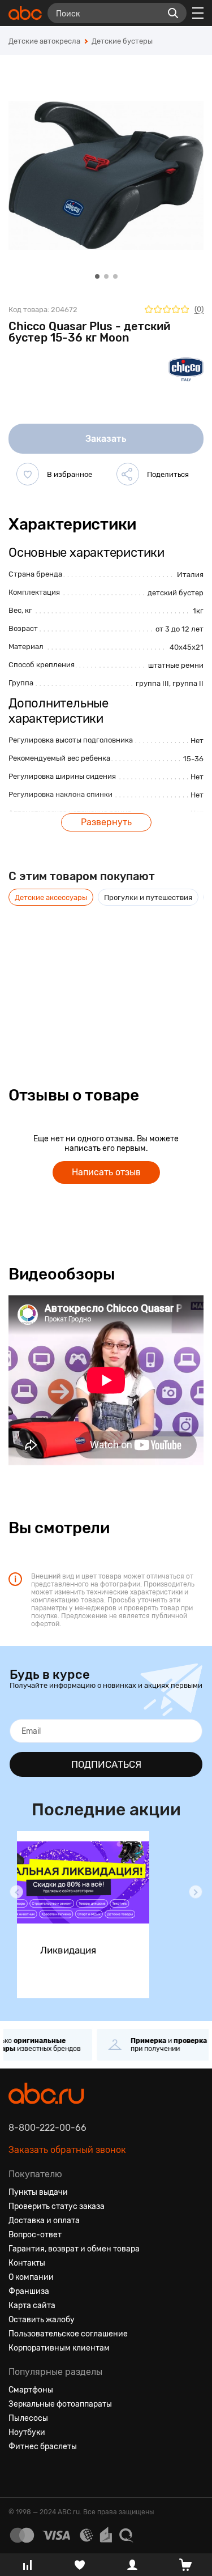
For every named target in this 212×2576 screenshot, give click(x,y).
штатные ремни (176, 665)
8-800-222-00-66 (47, 2128)
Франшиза (29, 2291)
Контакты (27, 2263)
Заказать (106, 439)
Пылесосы (28, 2418)
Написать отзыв (106, 1172)
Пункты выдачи (38, 2192)
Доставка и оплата (44, 2221)
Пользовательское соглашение (68, 2334)
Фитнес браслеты (43, 2447)
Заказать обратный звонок (67, 2150)
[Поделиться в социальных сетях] (128, 474)
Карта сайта (32, 2306)
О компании (31, 2277)
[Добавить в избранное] (28, 474)
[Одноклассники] (38, 2474)
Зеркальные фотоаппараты (60, 2404)
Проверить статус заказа (57, 2206)
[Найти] (173, 13)
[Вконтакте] (18, 2474)
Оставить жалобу (42, 2320)
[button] (16, 1892)
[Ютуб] (58, 2474)
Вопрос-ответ (35, 2235)
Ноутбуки (27, 2432)
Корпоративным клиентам (59, 2348)
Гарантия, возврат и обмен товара (74, 2249)
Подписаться (106, 1764)
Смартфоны (31, 2390)
